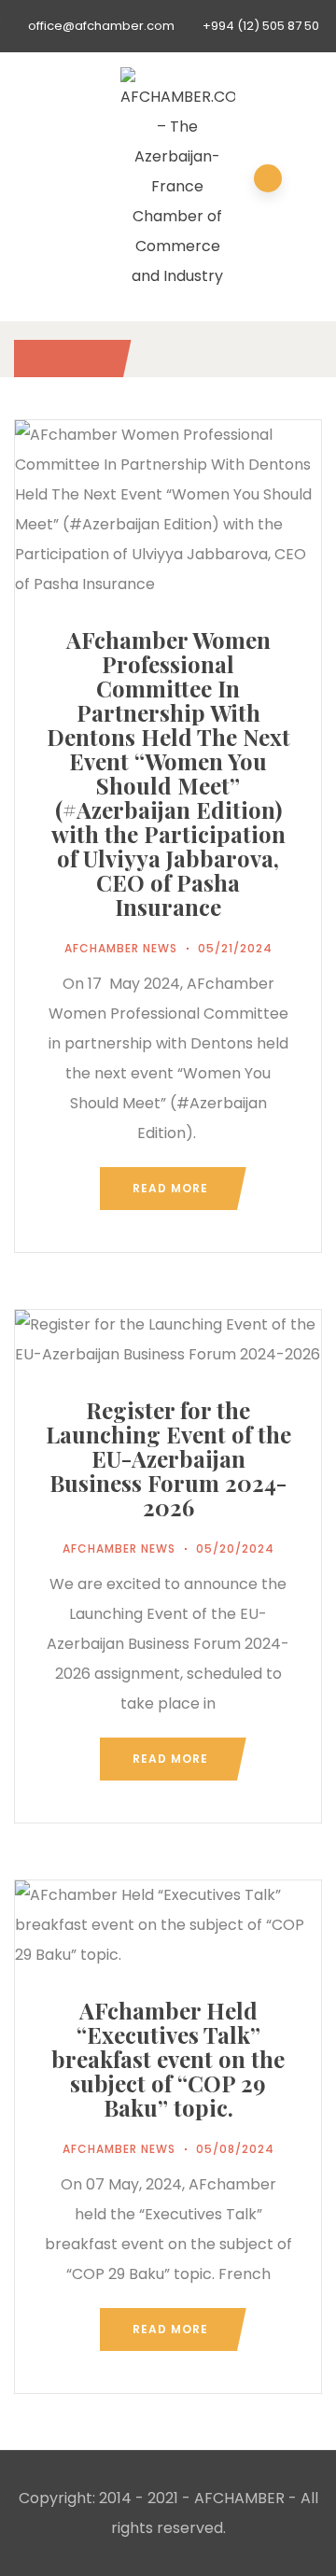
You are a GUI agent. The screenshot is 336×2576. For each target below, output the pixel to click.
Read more (170, 1188)
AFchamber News (121, 948)
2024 (68, 358)
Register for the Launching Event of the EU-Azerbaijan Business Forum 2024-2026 (168, 1458)
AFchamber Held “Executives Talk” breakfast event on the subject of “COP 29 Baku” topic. (168, 2059)
